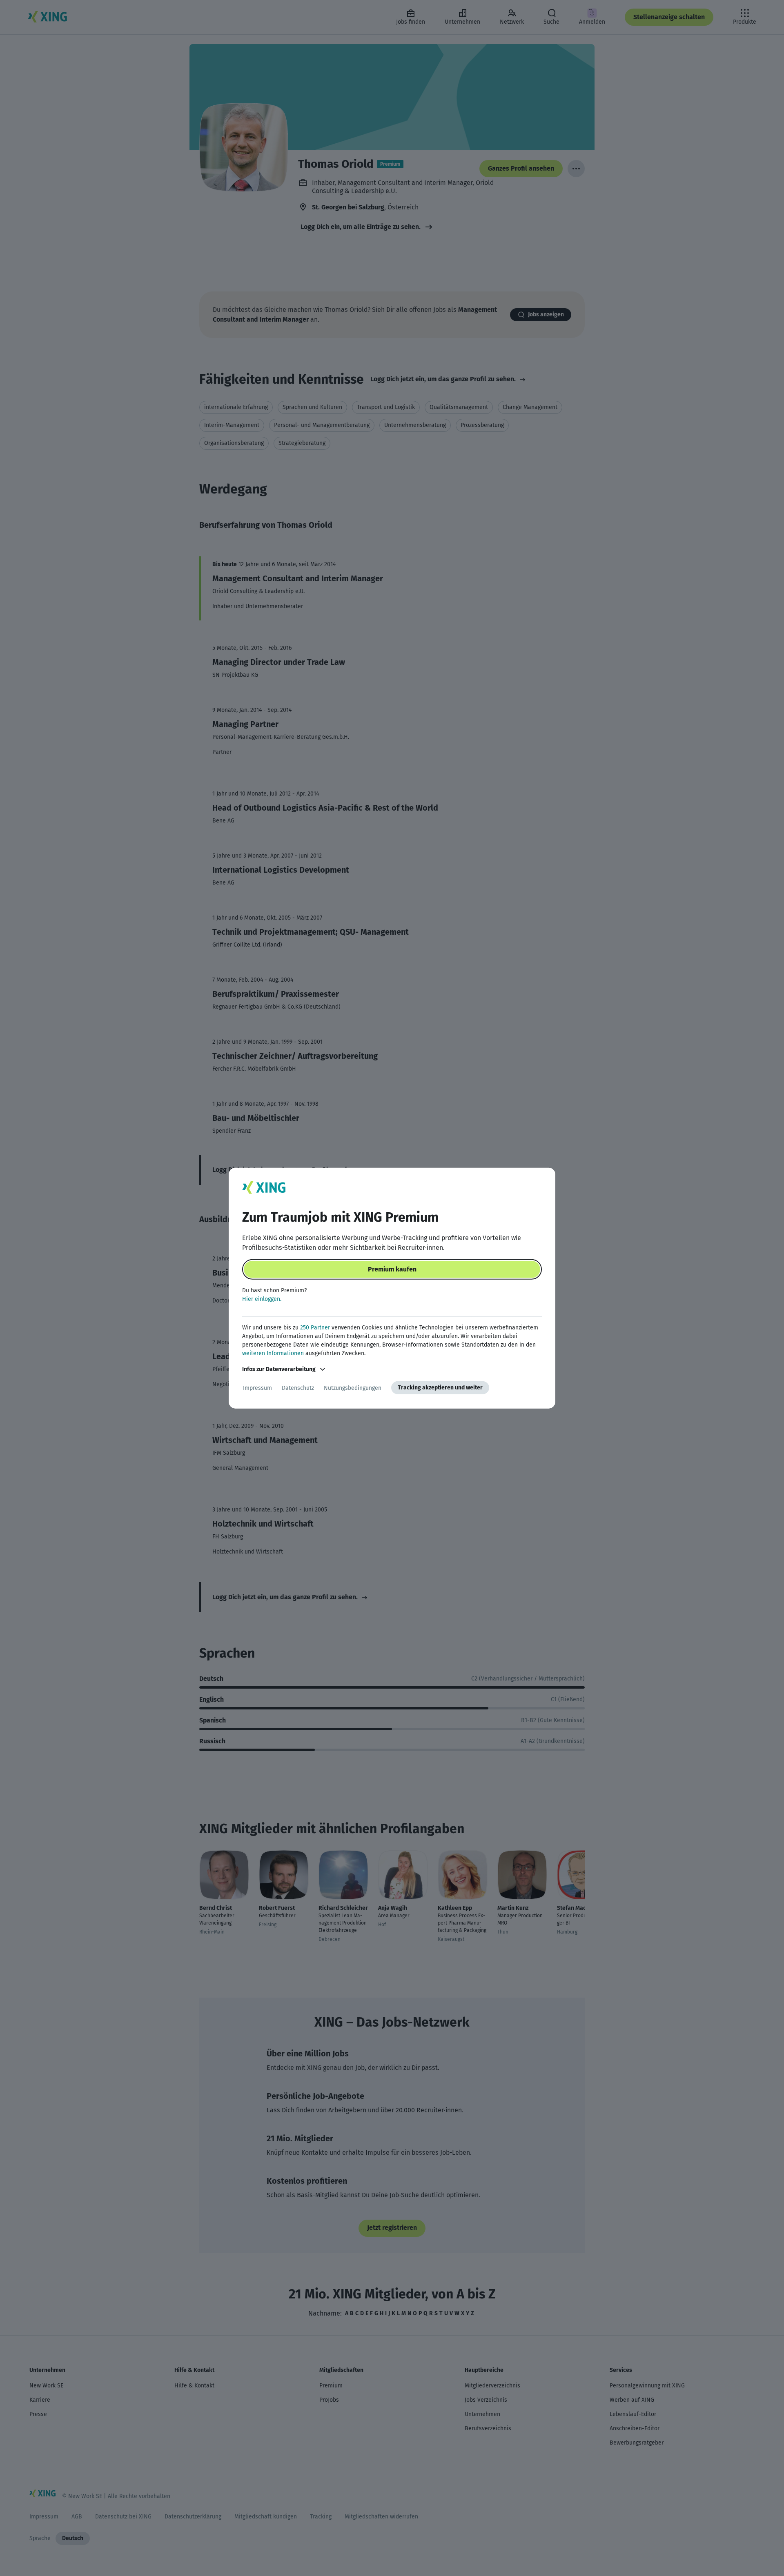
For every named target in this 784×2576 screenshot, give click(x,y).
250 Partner (315, 1328)
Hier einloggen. (262, 1299)
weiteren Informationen (273, 1353)
